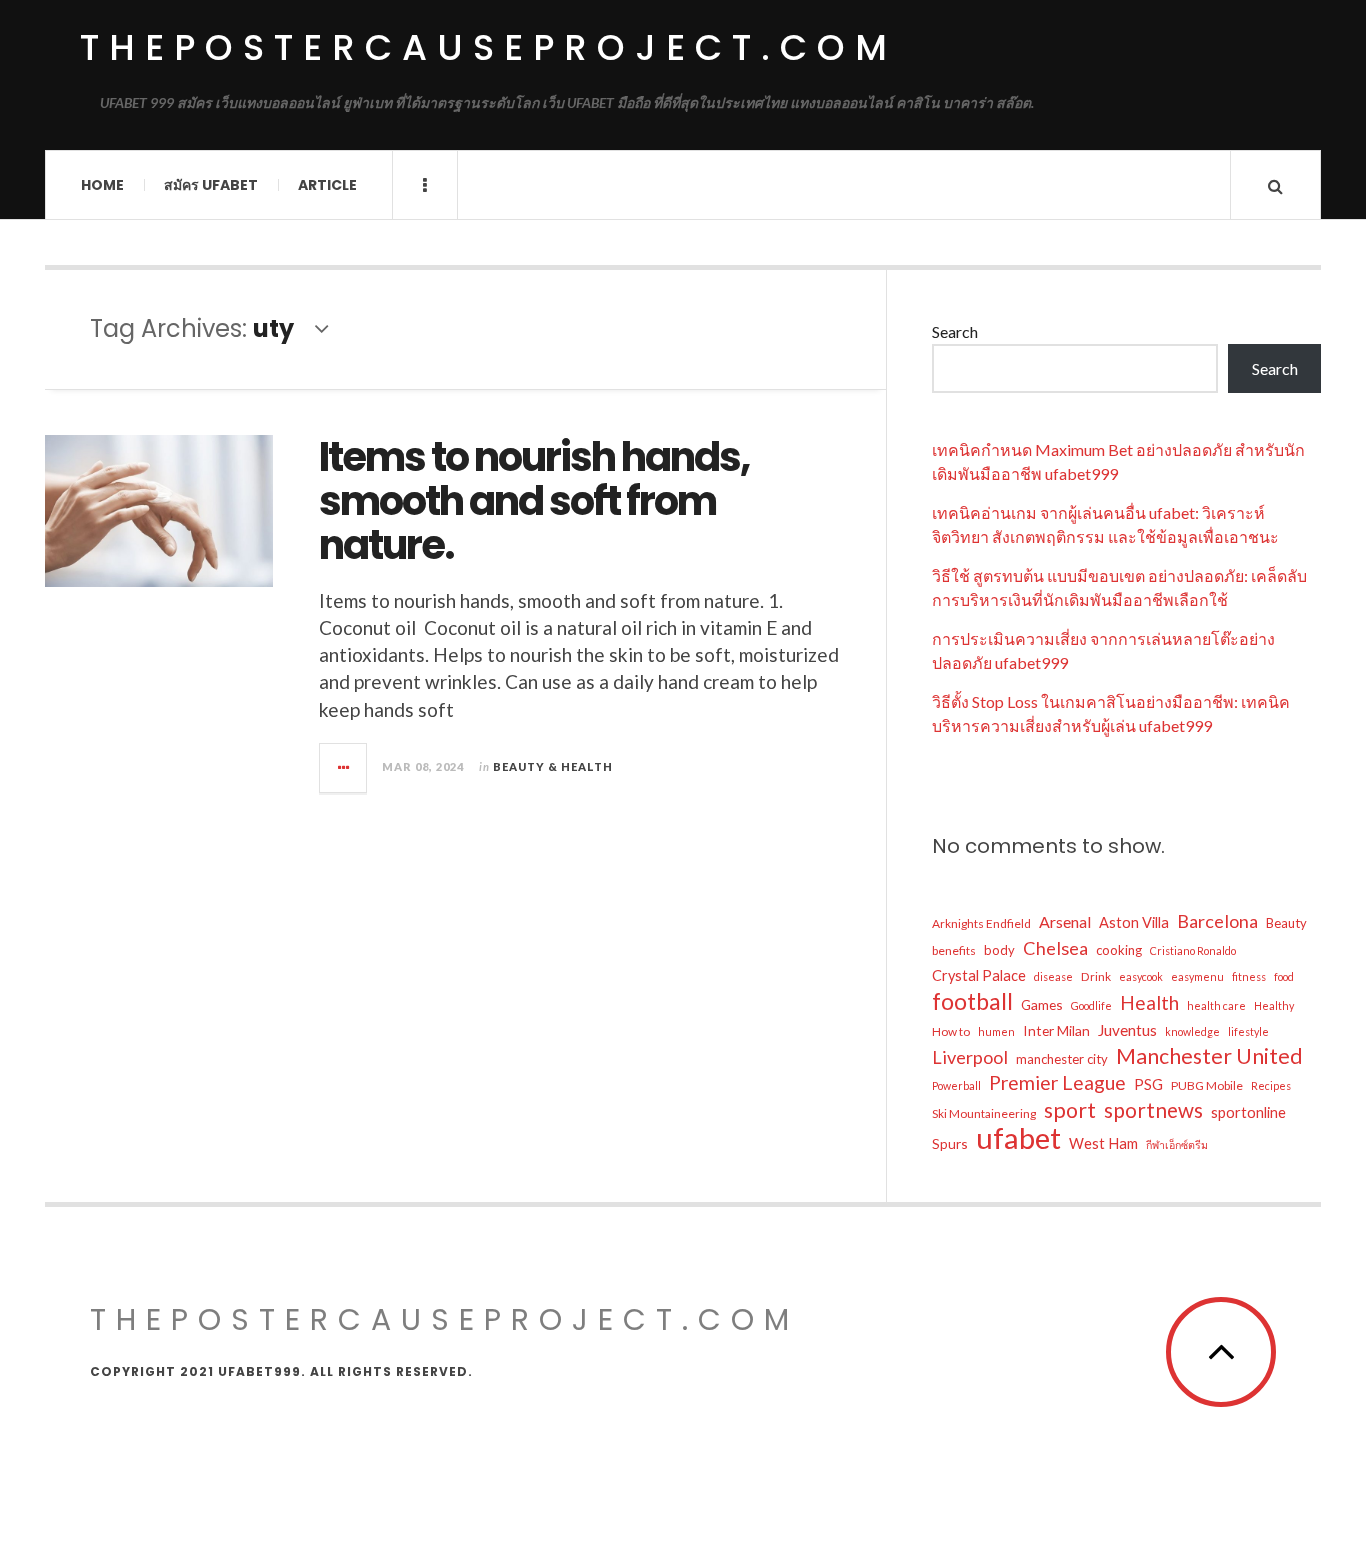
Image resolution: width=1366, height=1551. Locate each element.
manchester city (1062, 1059)
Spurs (950, 1143)
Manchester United (1209, 1056)
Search (955, 331)
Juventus (1127, 1030)
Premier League (1057, 1082)
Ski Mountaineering (984, 1113)
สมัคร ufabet (211, 185)
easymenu (1197, 976)
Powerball (956, 1085)
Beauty (1286, 923)
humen (996, 1031)
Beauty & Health (553, 766)
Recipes (1271, 1085)
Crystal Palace (979, 975)
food (1284, 976)
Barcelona (1217, 921)
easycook (1141, 976)
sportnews (1153, 1110)
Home (102, 185)
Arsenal (1065, 921)
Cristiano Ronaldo (1193, 950)
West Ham (1103, 1143)
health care (1216, 1005)
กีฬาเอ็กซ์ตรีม (1177, 1144)
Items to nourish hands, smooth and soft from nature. (534, 501)
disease (1053, 976)
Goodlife (1091, 1005)
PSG (1148, 1084)
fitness (1249, 976)
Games (1042, 1004)
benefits (954, 950)
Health (1149, 1002)
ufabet (1018, 1138)
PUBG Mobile (1207, 1085)
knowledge (1192, 1031)
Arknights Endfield (981, 923)
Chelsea (1055, 948)
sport (1070, 1110)
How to (951, 1031)
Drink (1096, 976)
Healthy (1274, 1005)
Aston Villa (1134, 922)
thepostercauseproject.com (488, 47)
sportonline (1248, 1112)
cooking (1119, 950)
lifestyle (1248, 1031)
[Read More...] (344, 768)
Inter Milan (1056, 1030)
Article (327, 185)
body (999, 950)
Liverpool (970, 1057)
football (972, 1001)
